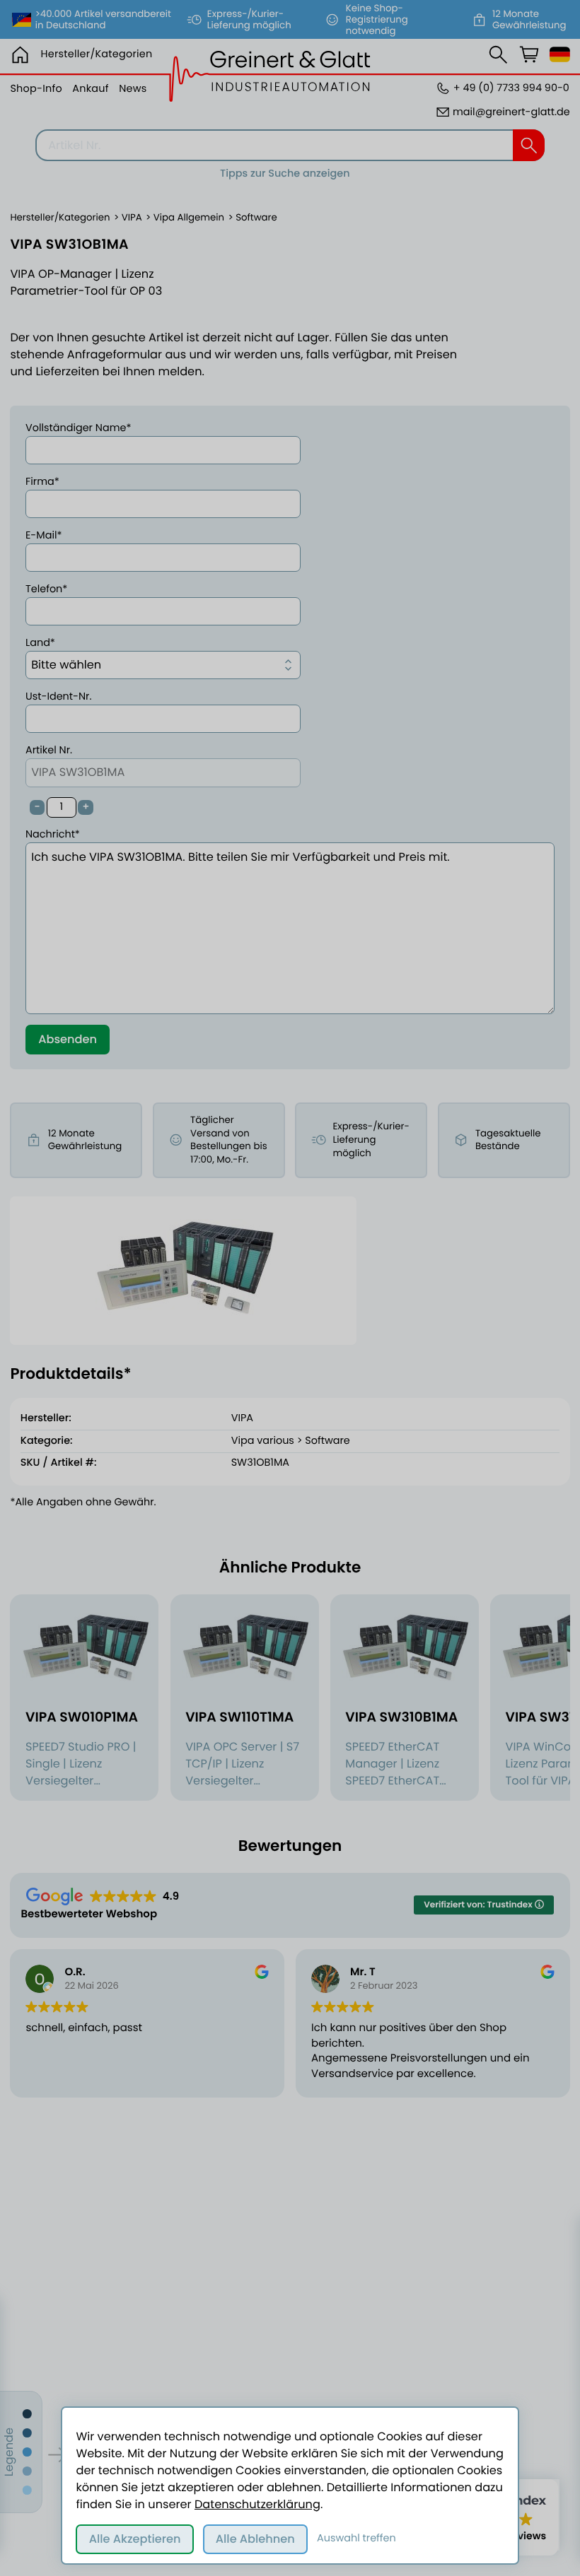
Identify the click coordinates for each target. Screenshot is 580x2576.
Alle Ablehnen (255, 2539)
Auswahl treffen (356, 2539)
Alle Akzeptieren (135, 2539)
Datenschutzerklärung (257, 2504)
